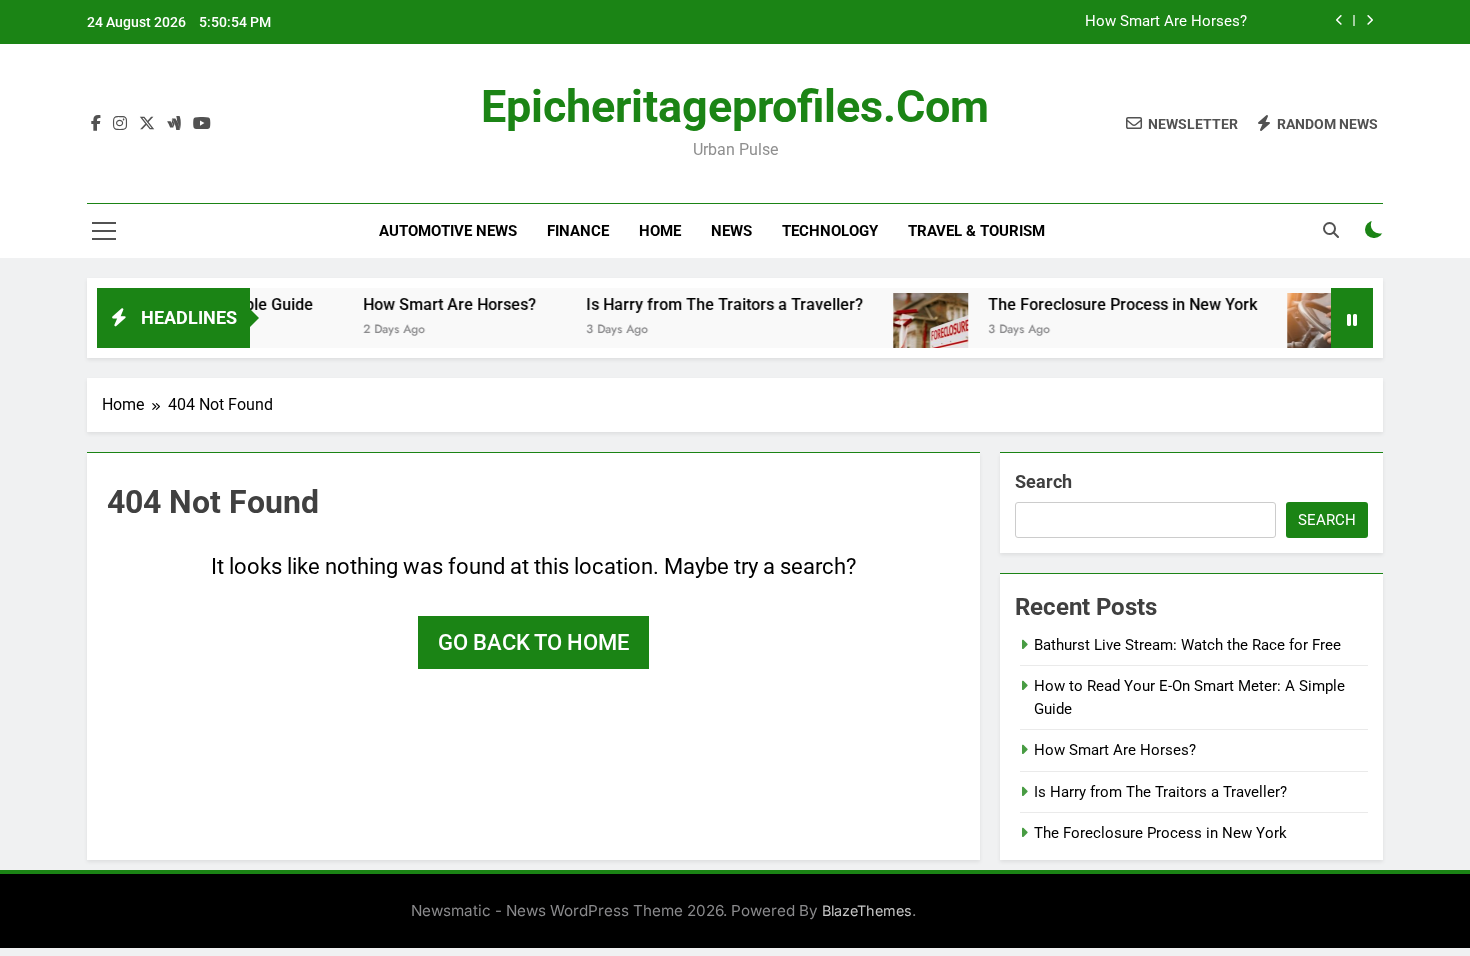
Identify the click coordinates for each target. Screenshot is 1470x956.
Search (1043, 481)
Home (660, 231)
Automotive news (448, 231)
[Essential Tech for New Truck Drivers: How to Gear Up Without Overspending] (1303, 330)
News (731, 231)
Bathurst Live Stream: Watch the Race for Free (1187, 645)
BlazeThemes (867, 910)
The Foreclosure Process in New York (1101, 304)
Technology (830, 231)
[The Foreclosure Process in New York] (909, 330)
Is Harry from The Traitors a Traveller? (703, 304)
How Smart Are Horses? (1166, 22)
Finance (578, 231)
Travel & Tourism (976, 231)
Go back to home (533, 642)
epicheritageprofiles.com (735, 106)
